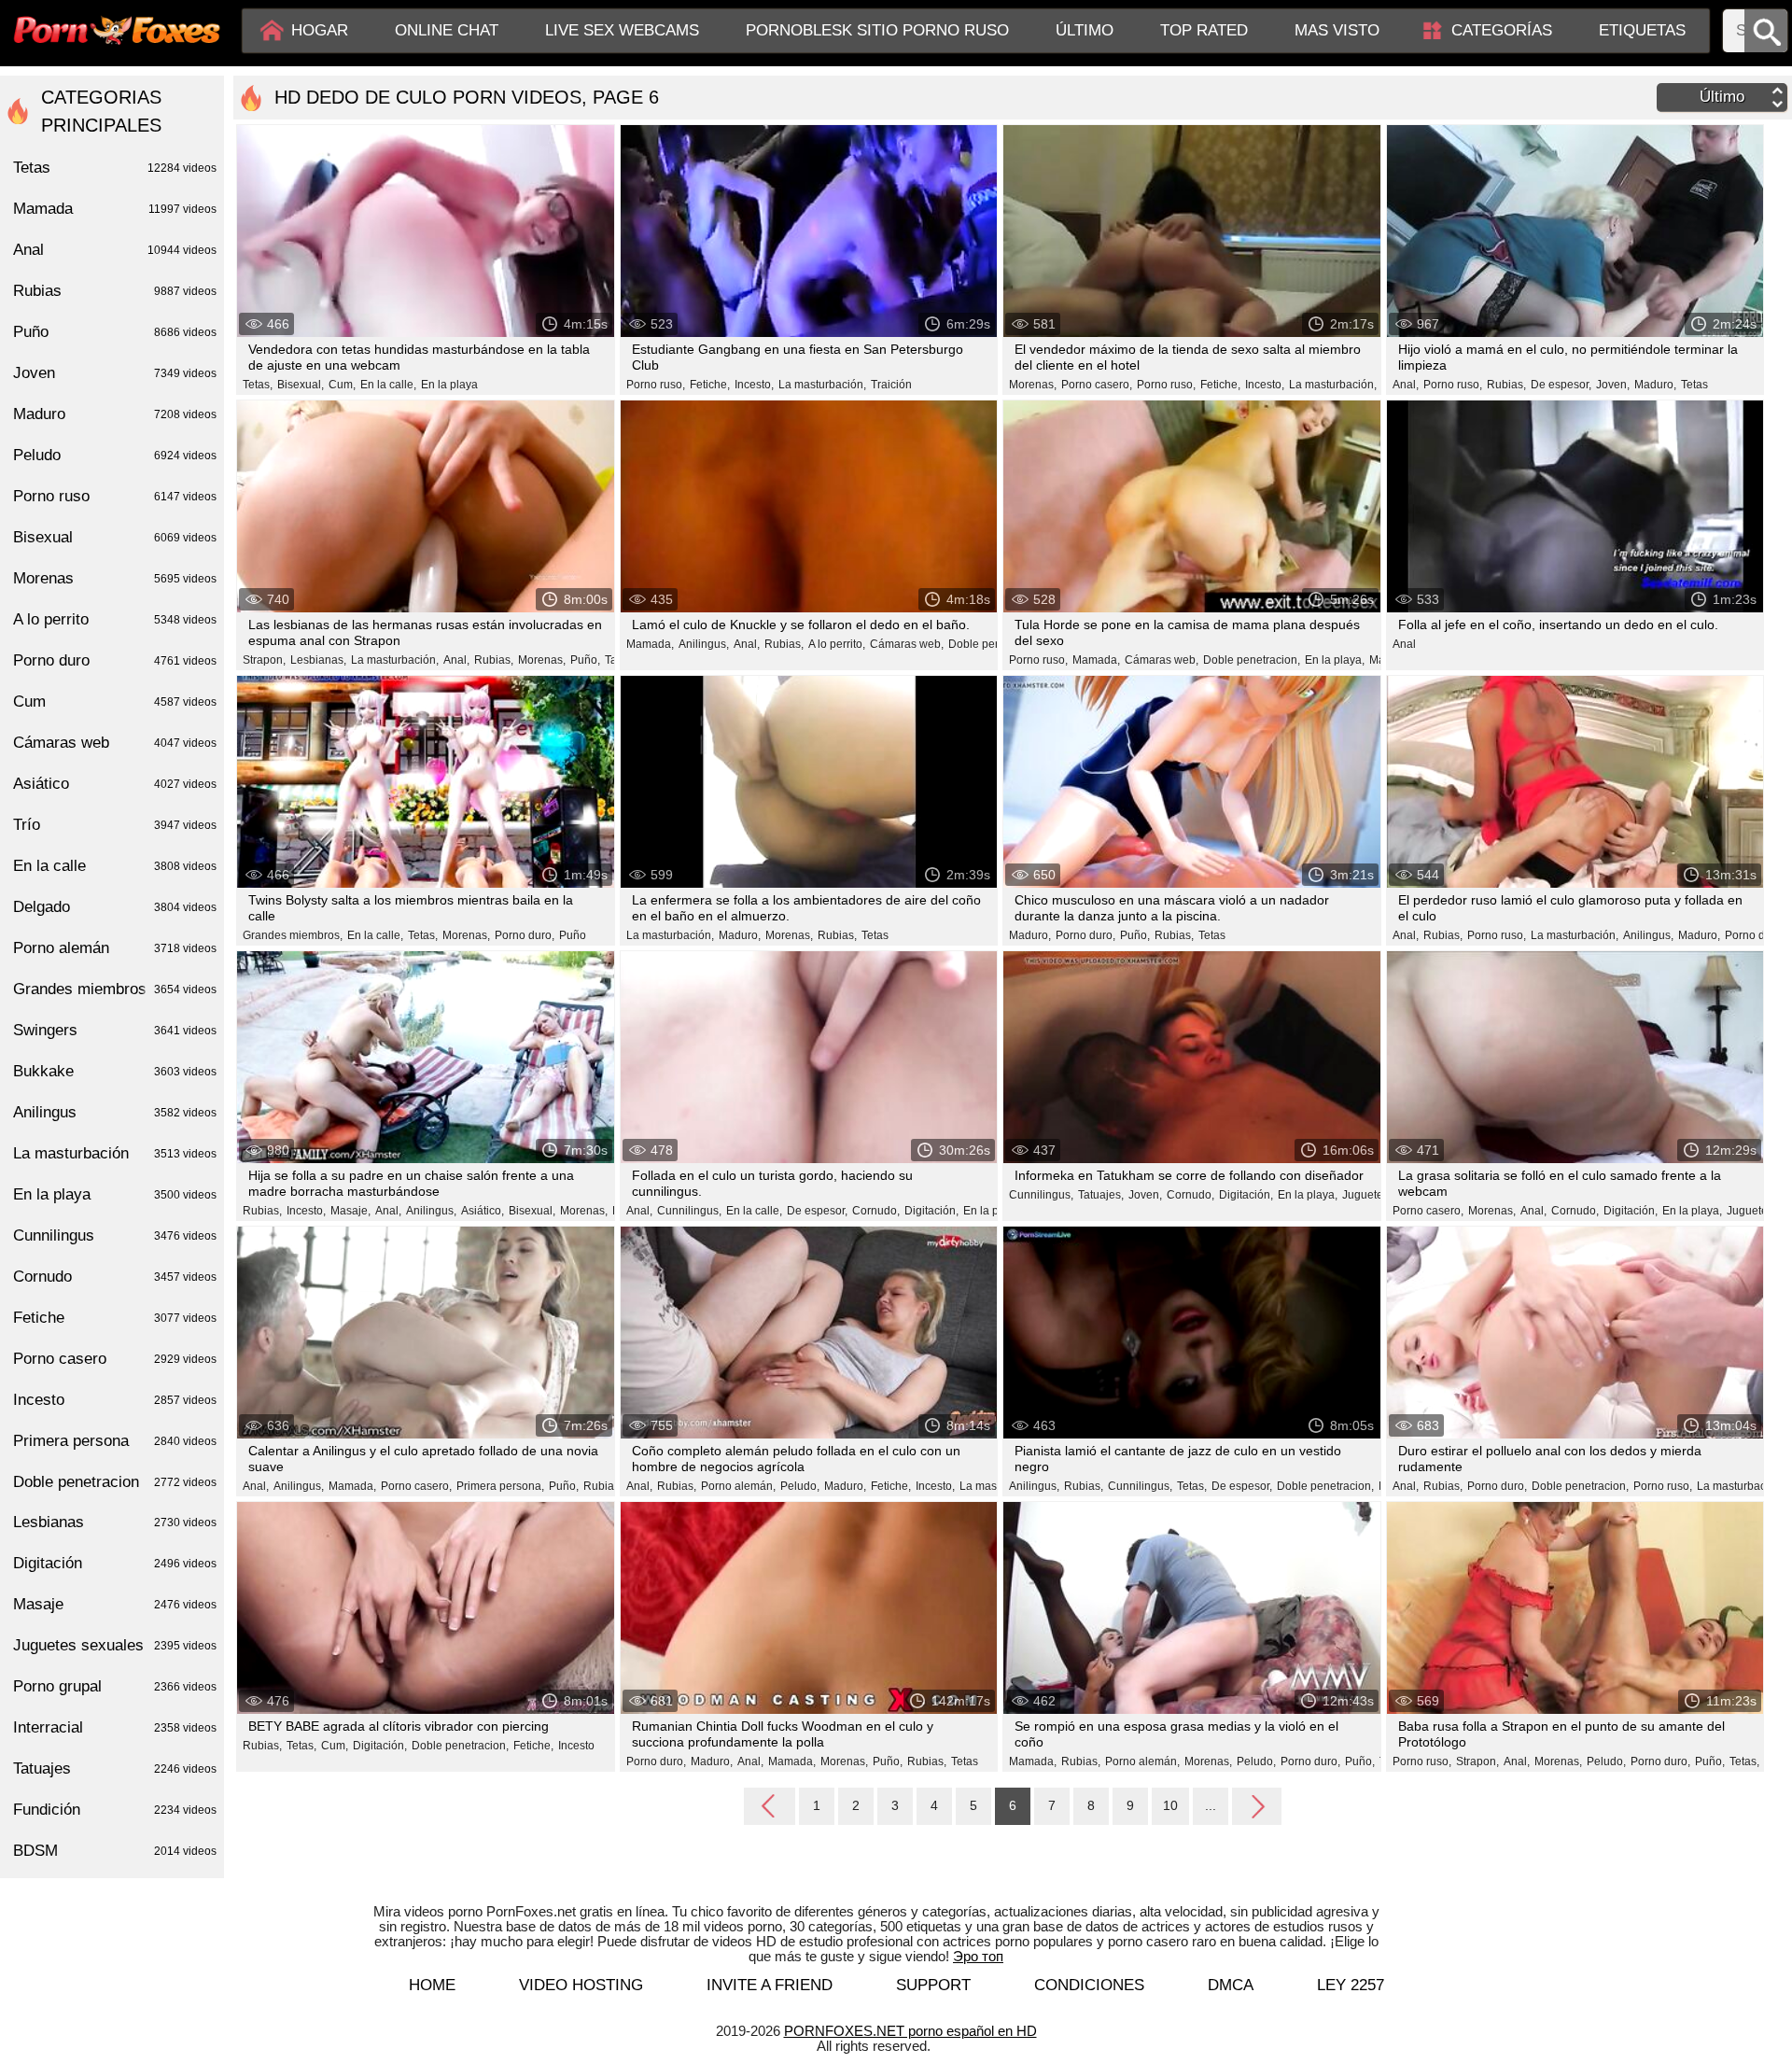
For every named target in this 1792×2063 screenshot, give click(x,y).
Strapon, (264, 660)
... (1211, 1805)
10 (1170, 1805)
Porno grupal (115, 1686)
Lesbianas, (318, 660)
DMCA (1231, 1985)
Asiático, (483, 1211)
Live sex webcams (622, 30)
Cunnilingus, (689, 1211)
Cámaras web (115, 743)
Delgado (115, 907)
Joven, (1613, 385)
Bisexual (115, 537)
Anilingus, (704, 644)
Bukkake (115, 1071)
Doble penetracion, (997, 644)
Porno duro (115, 660)
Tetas (1694, 385)
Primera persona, (500, 1486)
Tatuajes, (1101, 1195)
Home (432, 1985)
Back (770, 1807)
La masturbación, (822, 385)
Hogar (320, 30)
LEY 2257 (1351, 1985)
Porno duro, (525, 935)
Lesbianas (115, 1522)
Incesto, (754, 385)
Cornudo (115, 1277)
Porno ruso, (656, 385)
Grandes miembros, (293, 935)
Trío (115, 825)
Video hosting (581, 1985)
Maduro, (1655, 385)
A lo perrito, (837, 644)
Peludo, (800, 1486)
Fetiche (115, 1318)
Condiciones (1089, 1985)
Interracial (115, 1727)
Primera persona (115, 1441)
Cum (115, 702)
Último (1085, 30)
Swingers (115, 1030)
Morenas (115, 578)
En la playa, (1335, 660)
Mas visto (1337, 30)
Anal (1404, 644)
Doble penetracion (115, 1482)
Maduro (115, 414)
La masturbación (115, 1153)
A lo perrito (115, 619)
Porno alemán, (738, 1486)
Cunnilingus (115, 1235)
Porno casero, (1097, 385)
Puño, (585, 660)
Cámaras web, (907, 644)
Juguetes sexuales (115, 1645)
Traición (891, 385)
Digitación (115, 1563)
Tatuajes (115, 1768)
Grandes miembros (115, 989)
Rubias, (1506, 385)
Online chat (447, 30)
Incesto (576, 1746)
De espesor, (1561, 385)
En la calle (115, 866)
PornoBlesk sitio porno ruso (877, 30)
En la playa (449, 385)
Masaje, (350, 1211)
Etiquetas (1642, 30)
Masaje (115, 1604)
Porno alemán (115, 948)
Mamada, (650, 644)
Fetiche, (710, 385)
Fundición (115, 1810)
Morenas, (1033, 385)
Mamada (115, 209)
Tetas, (258, 385)
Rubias (115, 291)
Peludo (115, 455)
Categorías (1502, 30)
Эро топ (978, 1956)
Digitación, (931, 1211)
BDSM (115, 1851)
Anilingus (115, 1112)
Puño (573, 935)
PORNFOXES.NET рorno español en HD (910, 2031)
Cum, (342, 385)
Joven (115, 373)
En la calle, (388, 385)
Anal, (1406, 385)
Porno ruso (115, 496)
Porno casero (115, 1359)
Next (1257, 1805)
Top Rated (1204, 30)
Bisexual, (301, 385)
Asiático (115, 784)
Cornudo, (876, 1211)
